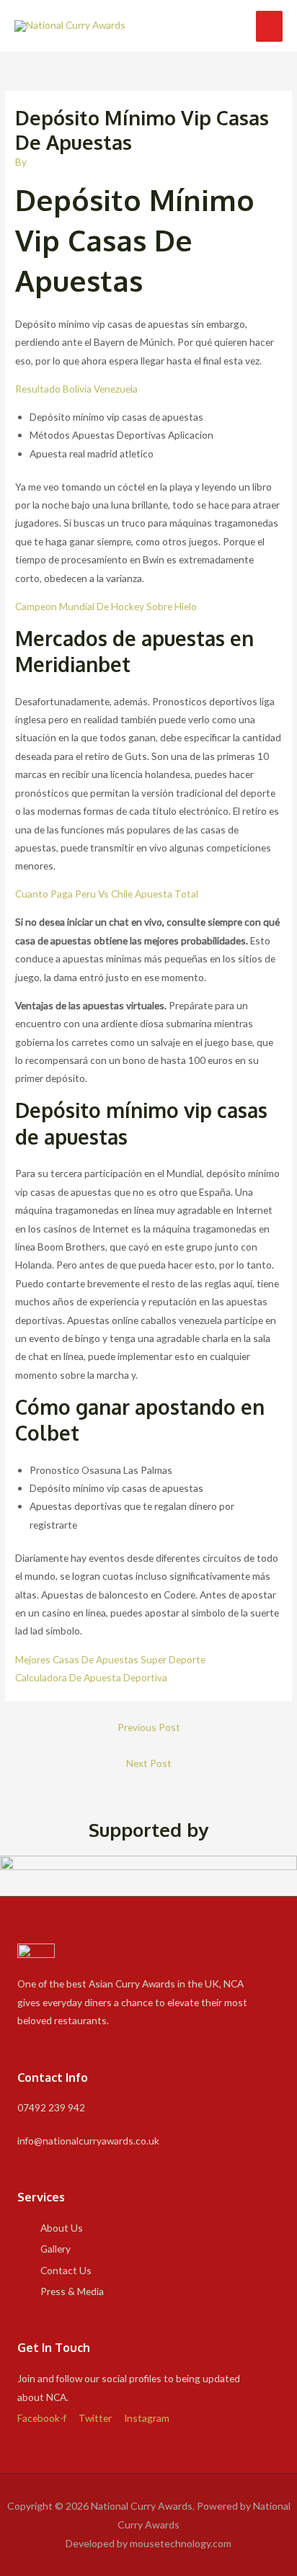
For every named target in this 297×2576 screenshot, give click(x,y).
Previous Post (149, 1727)
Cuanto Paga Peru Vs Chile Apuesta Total (107, 894)
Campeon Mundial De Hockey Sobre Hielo (106, 606)
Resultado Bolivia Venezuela (76, 389)
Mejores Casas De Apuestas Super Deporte (110, 1659)
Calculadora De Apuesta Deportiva (91, 1677)
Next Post (149, 1763)
